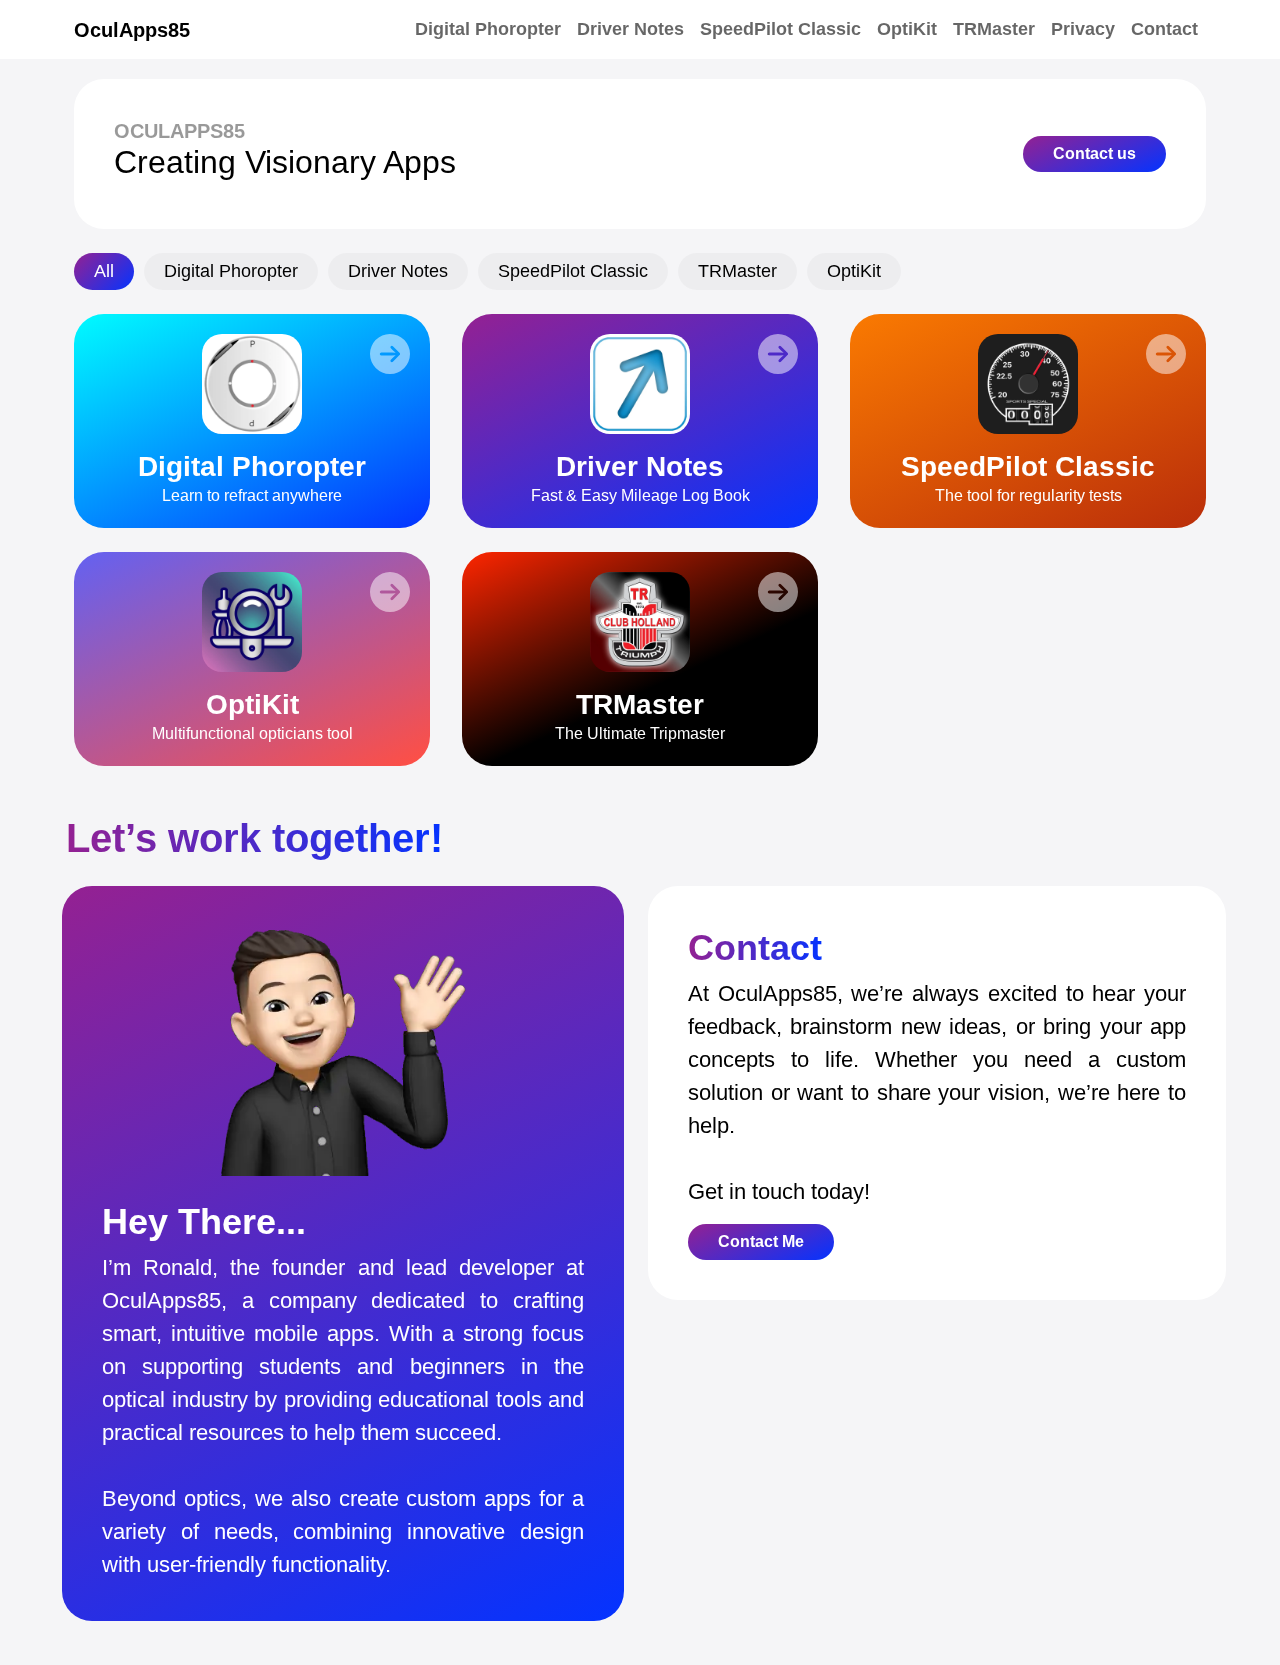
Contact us (1094, 153)
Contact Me (761, 1241)
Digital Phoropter (488, 29)
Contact (1164, 29)
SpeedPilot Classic (780, 29)
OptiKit (907, 29)
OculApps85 (132, 30)
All (104, 271)
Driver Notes (630, 29)
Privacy (1083, 29)
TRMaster (994, 29)
